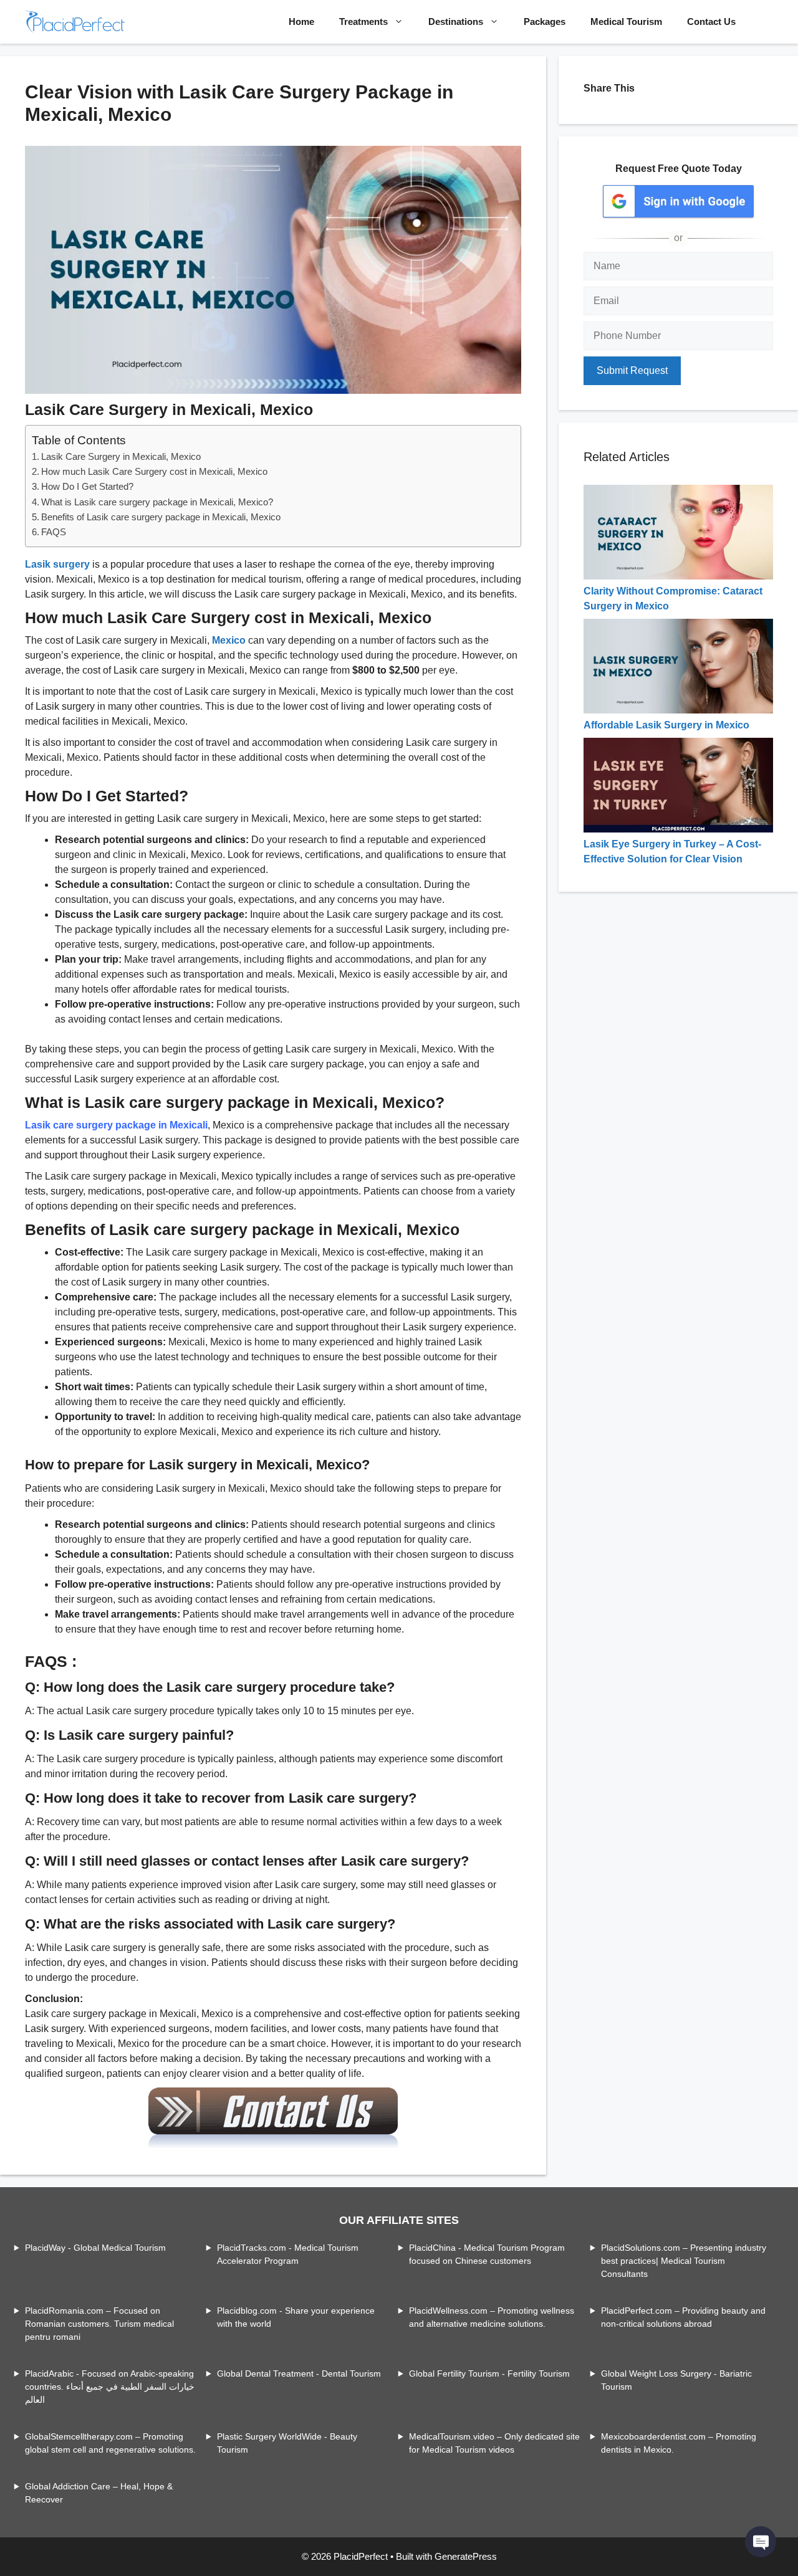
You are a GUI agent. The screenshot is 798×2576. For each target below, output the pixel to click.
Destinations (456, 21)
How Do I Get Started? (87, 486)
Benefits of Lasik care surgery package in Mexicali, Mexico (161, 517)
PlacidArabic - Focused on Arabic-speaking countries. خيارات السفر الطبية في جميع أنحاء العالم (110, 2387)
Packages (545, 21)
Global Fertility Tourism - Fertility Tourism (489, 2373)
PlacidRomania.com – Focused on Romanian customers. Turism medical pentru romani (99, 2324)
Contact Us (711, 21)
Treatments (363, 21)
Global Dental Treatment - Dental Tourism (299, 2373)
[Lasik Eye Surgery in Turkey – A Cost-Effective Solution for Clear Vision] (678, 829)
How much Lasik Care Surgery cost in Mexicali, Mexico (154, 471)
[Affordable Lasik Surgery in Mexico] (678, 710)
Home (301, 21)
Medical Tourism (626, 21)
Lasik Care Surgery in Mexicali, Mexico (121, 456)
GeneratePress (466, 2556)
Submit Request (632, 370)
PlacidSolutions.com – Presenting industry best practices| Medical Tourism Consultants (684, 2261)
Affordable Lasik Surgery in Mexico (666, 725)
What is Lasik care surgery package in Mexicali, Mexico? (157, 502)
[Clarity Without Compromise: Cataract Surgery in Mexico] (678, 576)
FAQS (54, 532)
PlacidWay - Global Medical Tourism (95, 2248)
